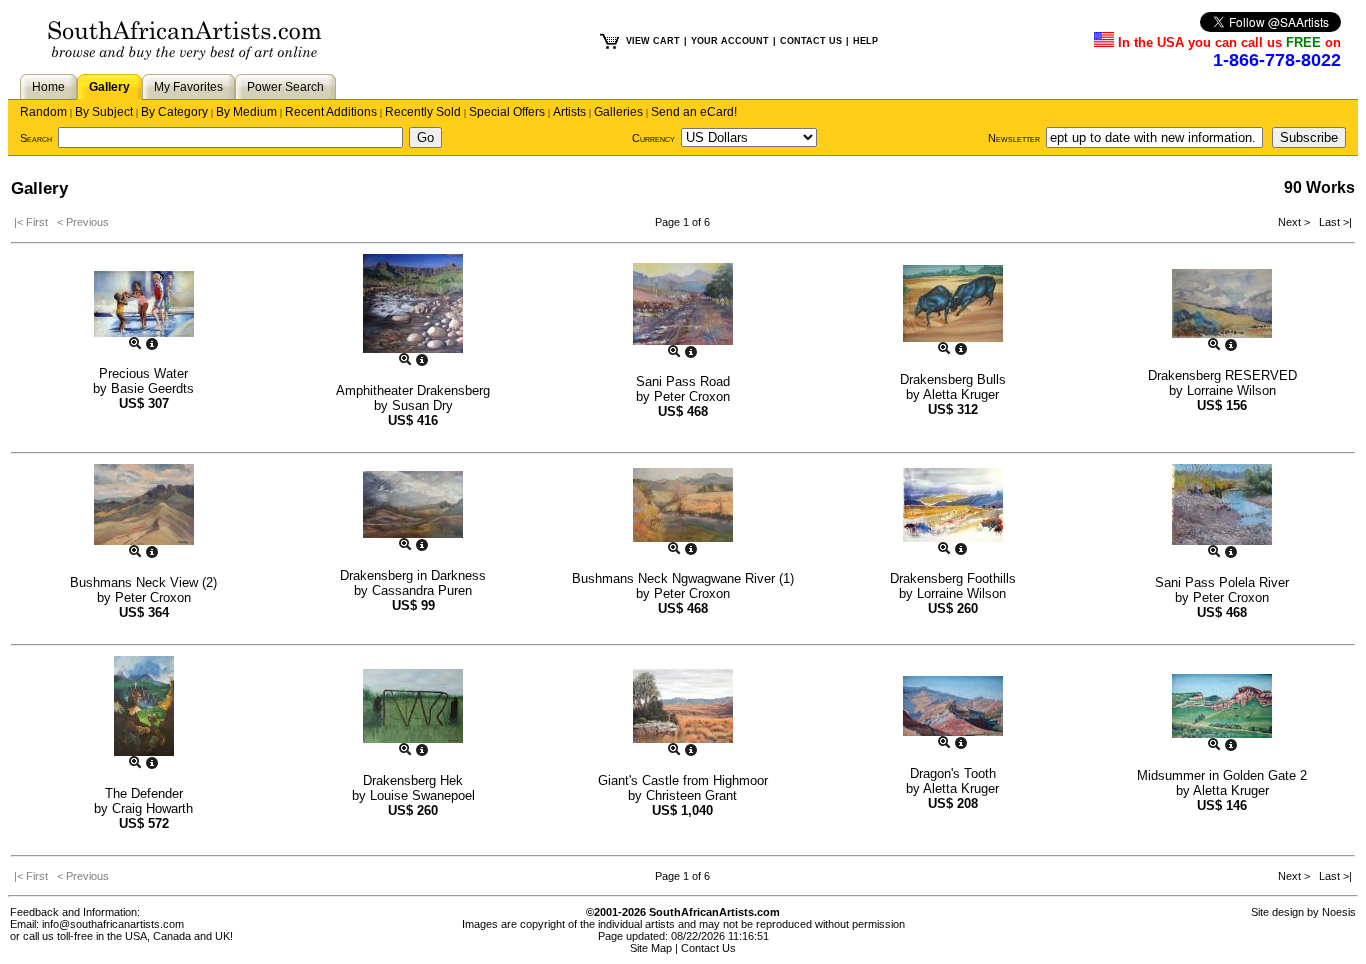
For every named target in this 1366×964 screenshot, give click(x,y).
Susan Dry (422, 405)
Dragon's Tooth (953, 773)
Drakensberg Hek (413, 780)
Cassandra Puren (422, 590)
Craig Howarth (152, 808)
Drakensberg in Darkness (413, 575)
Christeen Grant (691, 795)
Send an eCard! (694, 112)
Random (43, 112)
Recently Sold (423, 112)
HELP (865, 41)
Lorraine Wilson (1231, 390)
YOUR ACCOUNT (730, 41)
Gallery (109, 87)
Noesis (1339, 912)
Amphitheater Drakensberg (413, 390)
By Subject (104, 112)
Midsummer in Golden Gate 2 (1222, 775)
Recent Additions (331, 112)
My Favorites (188, 87)
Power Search (285, 87)
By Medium (246, 112)
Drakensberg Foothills (953, 578)
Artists (569, 112)
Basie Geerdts (152, 388)
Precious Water (143, 373)
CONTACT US (811, 41)
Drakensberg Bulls (953, 379)
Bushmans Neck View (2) (143, 582)
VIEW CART (653, 41)
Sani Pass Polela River (1222, 582)
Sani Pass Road (683, 381)
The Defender (144, 793)
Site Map (651, 948)
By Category (174, 112)
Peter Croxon (692, 396)
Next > (1295, 222)
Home (48, 87)
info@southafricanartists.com (113, 924)
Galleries (618, 112)
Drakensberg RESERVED (1222, 375)
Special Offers (507, 112)
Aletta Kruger (961, 394)
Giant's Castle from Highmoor (683, 780)
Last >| (1332, 222)
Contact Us (708, 948)
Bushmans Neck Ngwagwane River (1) (683, 578)
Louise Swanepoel (422, 795)
